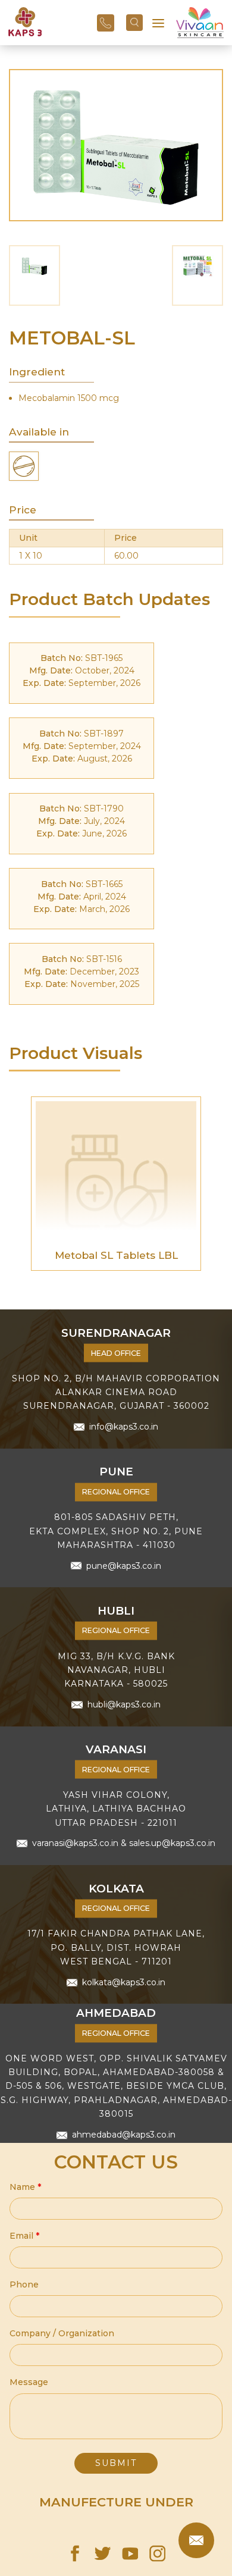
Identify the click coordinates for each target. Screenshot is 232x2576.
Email (24, 2236)
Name (25, 2187)
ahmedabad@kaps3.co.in (124, 2135)
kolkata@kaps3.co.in (124, 1982)
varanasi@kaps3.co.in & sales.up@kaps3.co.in (124, 1843)
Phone (24, 2284)
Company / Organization (62, 2333)
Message (29, 2382)
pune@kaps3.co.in (124, 1565)
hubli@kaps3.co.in (124, 1704)
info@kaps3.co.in (124, 1427)
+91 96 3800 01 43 (106, 23)
